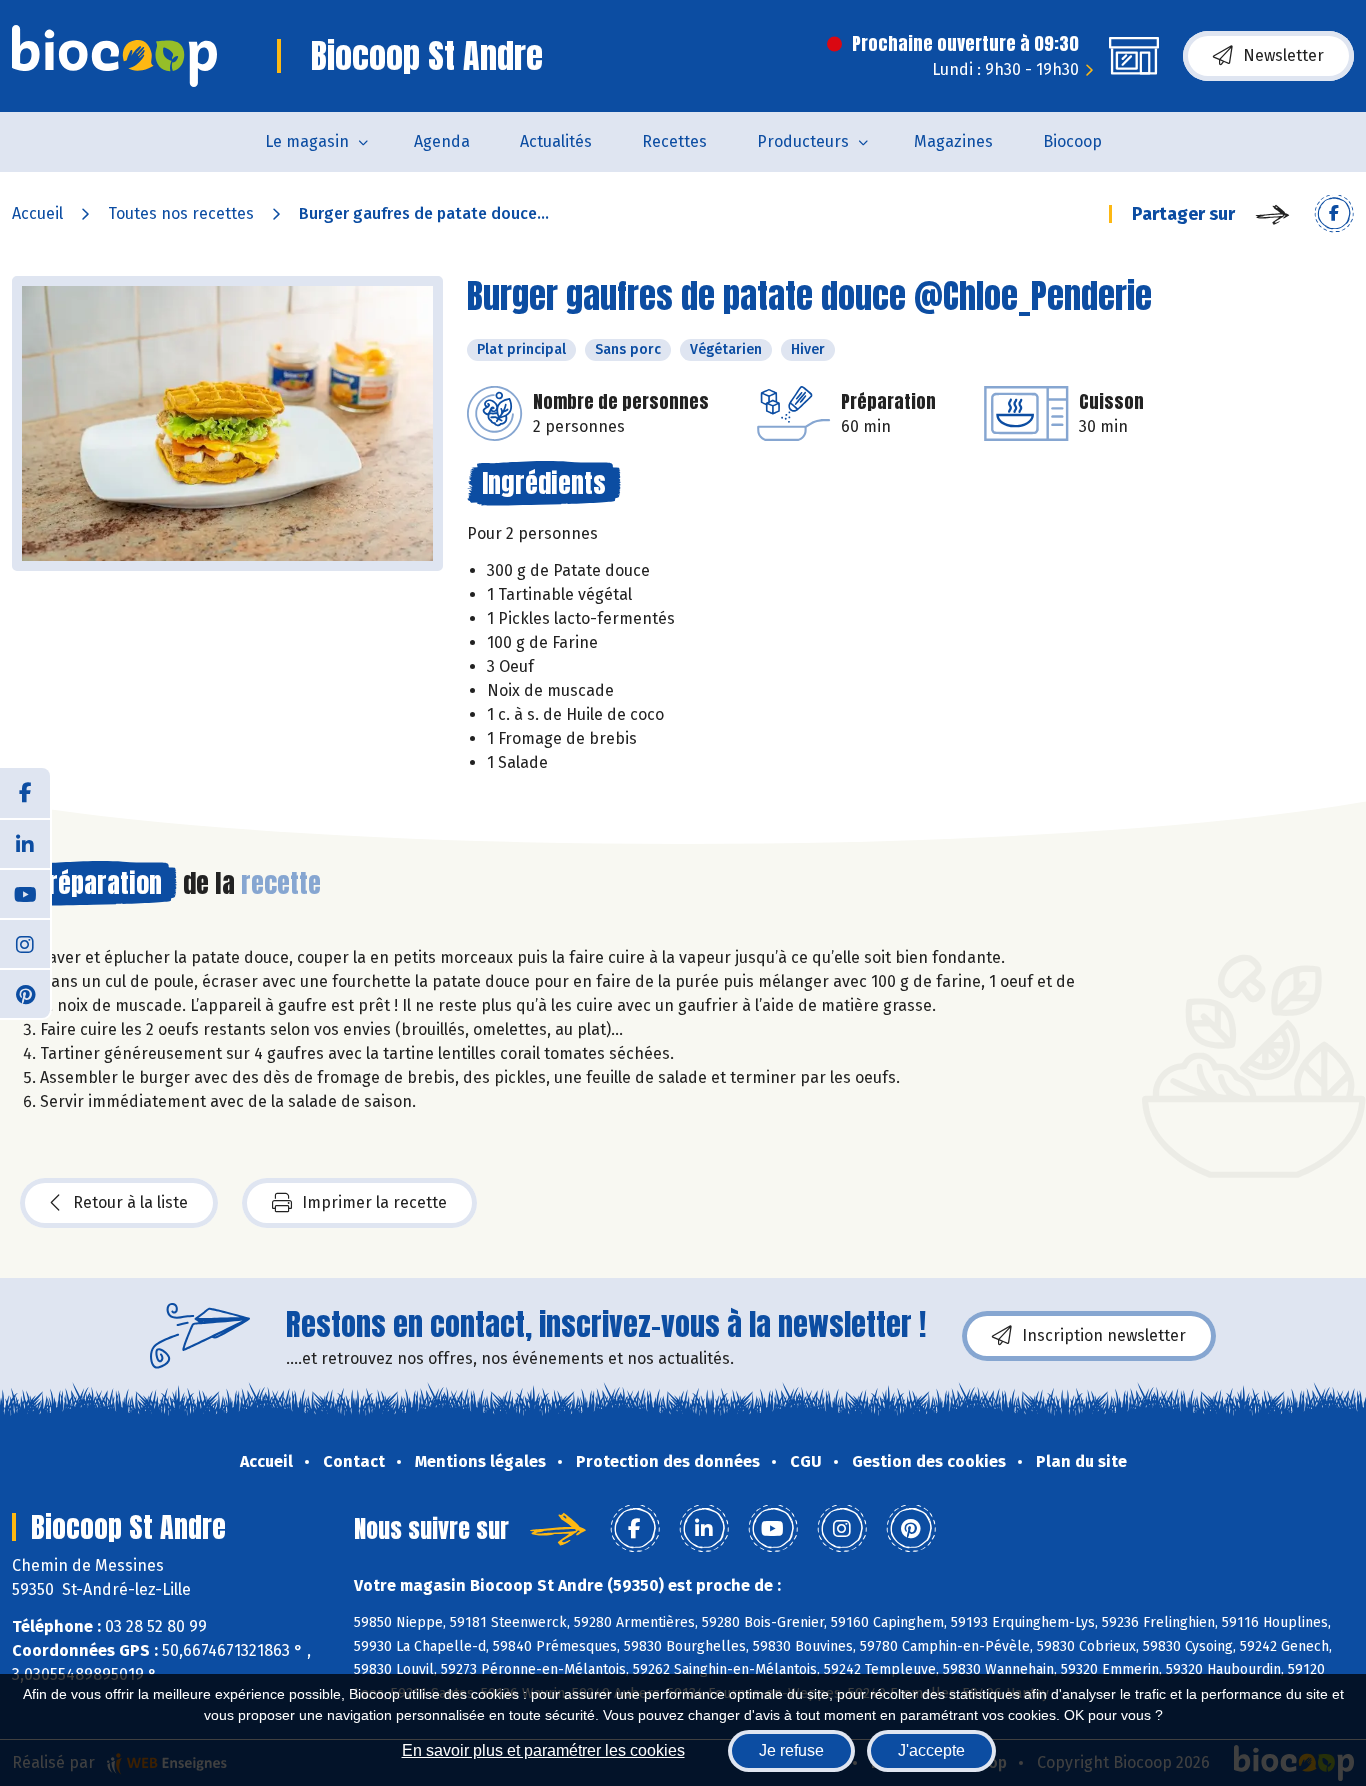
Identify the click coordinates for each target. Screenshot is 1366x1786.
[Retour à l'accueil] (114, 56)
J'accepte (931, 1750)
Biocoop (1072, 141)
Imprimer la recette (374, 1202)
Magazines (953, 141)
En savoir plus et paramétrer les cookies (543, 1750)
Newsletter (1283, 55)
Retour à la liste (130, 1202)
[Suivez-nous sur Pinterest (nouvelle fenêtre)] (25, 993)
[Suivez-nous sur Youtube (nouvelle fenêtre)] (25, 893)
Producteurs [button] (803, 141)
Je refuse (791, 1750)
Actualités (556, 141)
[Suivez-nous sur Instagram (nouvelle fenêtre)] (25, 943)
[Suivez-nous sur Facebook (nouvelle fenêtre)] (25, 793)
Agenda (442, 141)
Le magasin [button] (307, 141)
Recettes (674, 141)
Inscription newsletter (1104, 1335)
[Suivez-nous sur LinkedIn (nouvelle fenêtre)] (25, 843)
